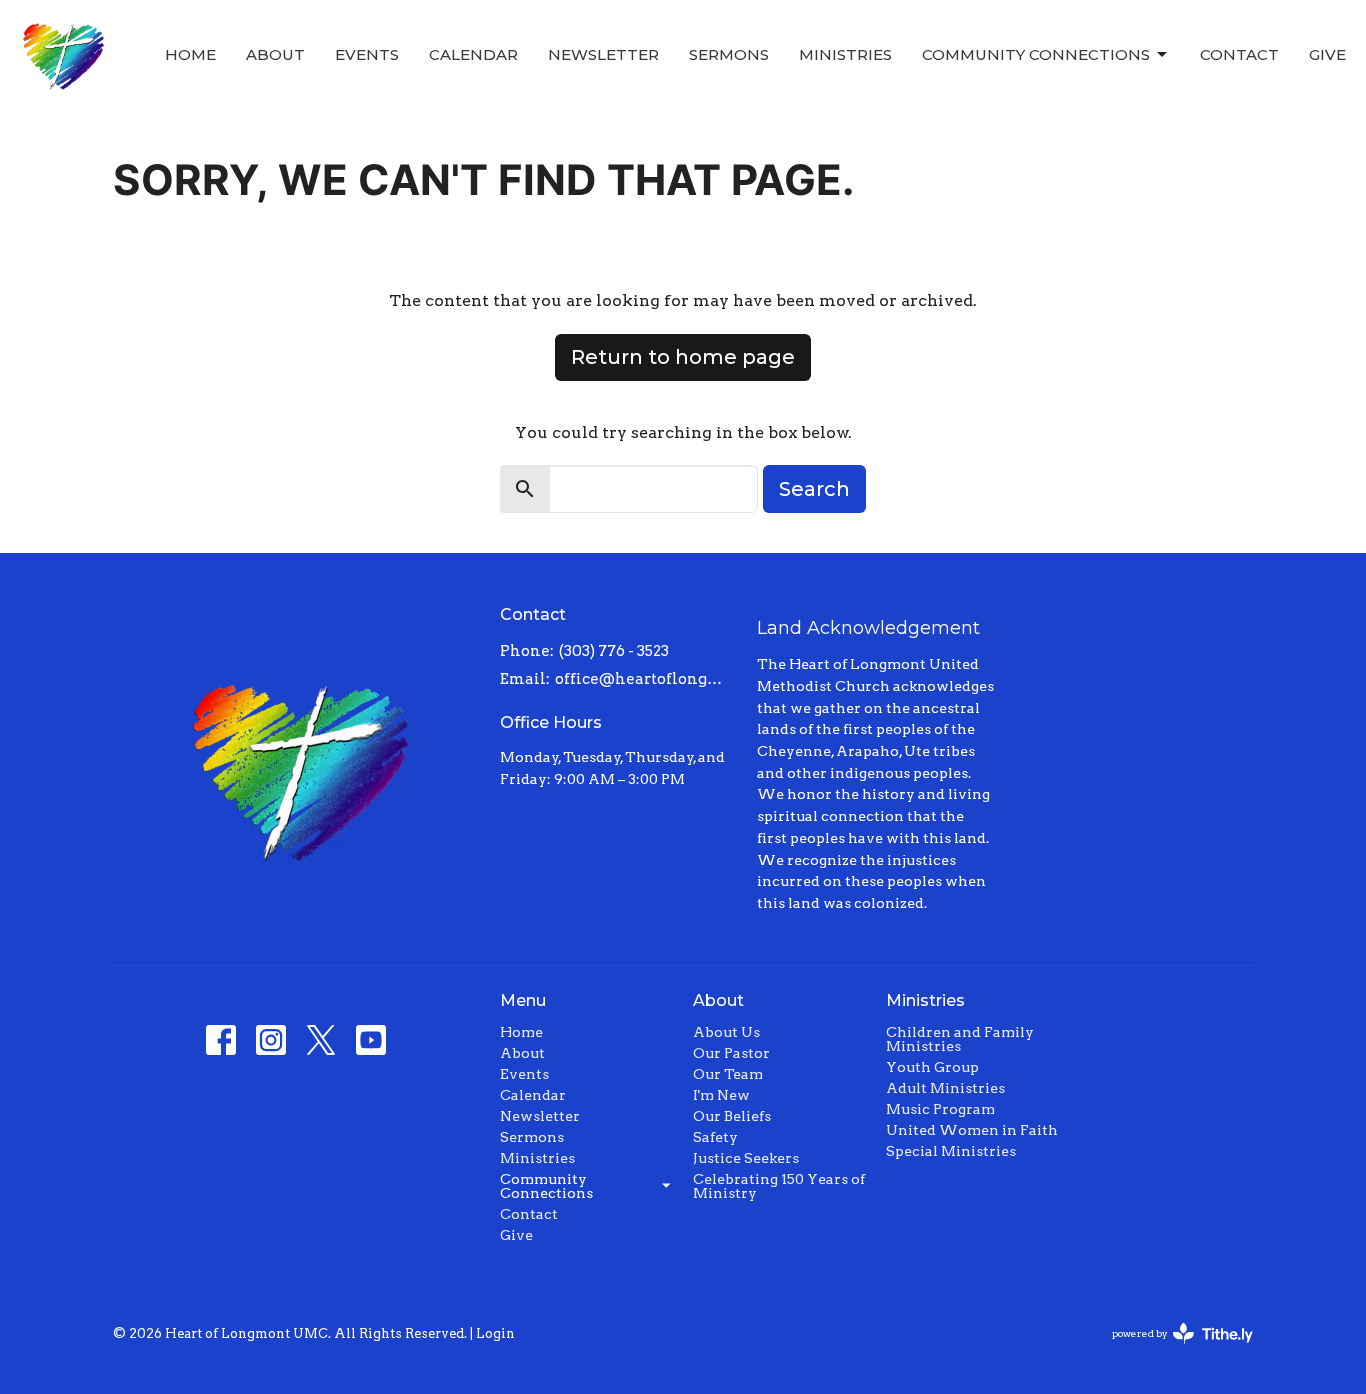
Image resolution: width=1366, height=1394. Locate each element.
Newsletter (603, 54)
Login (495, 1333)
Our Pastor (731, 1053)
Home (190, 54)
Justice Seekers (746, 1158)
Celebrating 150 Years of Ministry (779, 1186)
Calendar (473, 54)
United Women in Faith (972, 1130)
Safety (715, 1137)
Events (367, 54)
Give (1327, 54)
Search (814, 489)
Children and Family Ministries (960, 1039)
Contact (1239, 54)
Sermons (729, 54)
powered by (1172, 1350)
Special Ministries (951, 1151)
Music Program (940, 1109)
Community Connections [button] (546, 1186)
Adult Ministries (945, 1088)
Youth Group (932, 1067)
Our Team (728, 1074)
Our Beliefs (732, 1116)
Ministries (845, 54)
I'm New (721, 1095)
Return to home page (683, 357)
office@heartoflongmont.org (646, 679)
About (275, 54)
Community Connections (1036, 54)
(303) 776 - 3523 (614, 651)
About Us (726, 1032)
